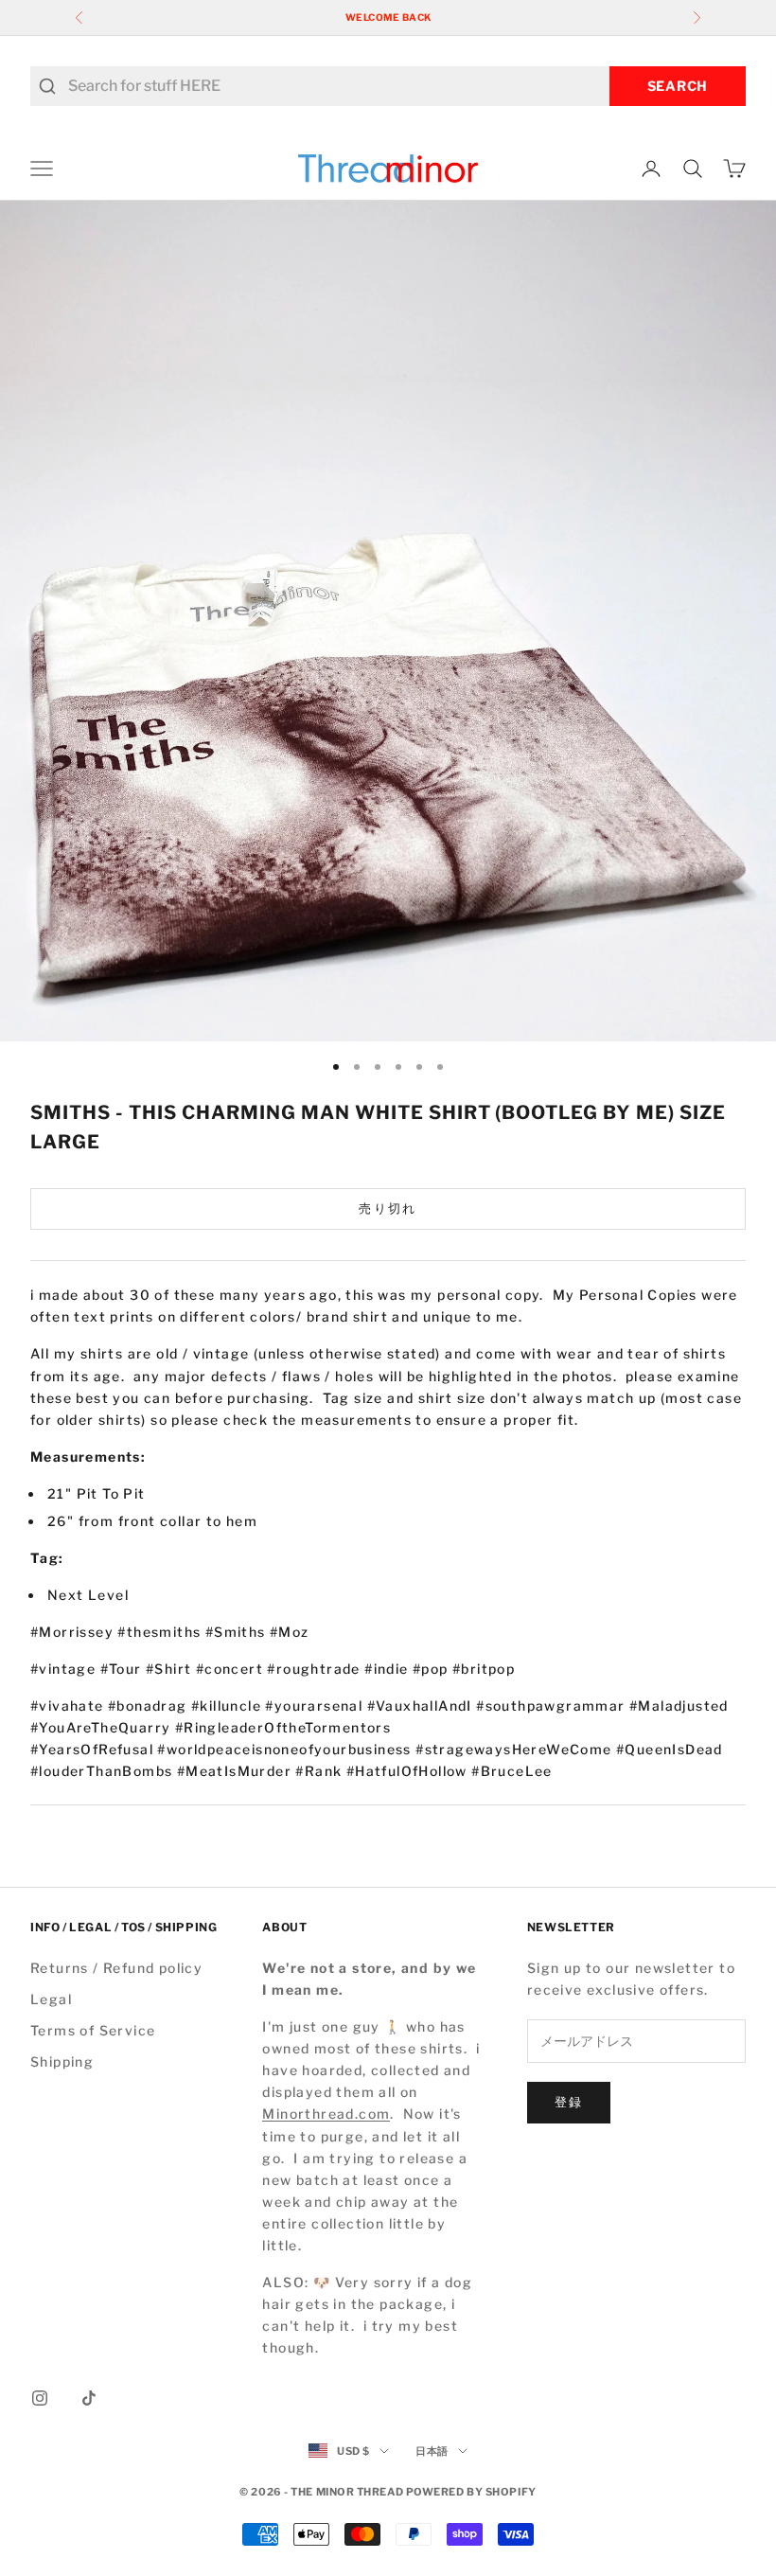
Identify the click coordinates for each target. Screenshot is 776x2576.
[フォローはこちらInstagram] (40, 2398)
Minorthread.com (326, 2114)
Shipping (62, 2061)
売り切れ (388, 1208)
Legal (51, 1999)
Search (678, 86)
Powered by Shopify (471, 2492)
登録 (569, 2102)
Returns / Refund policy (116, 1968)
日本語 (432, 2451)
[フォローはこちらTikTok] (89, 2398)
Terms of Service (93, 2030)
